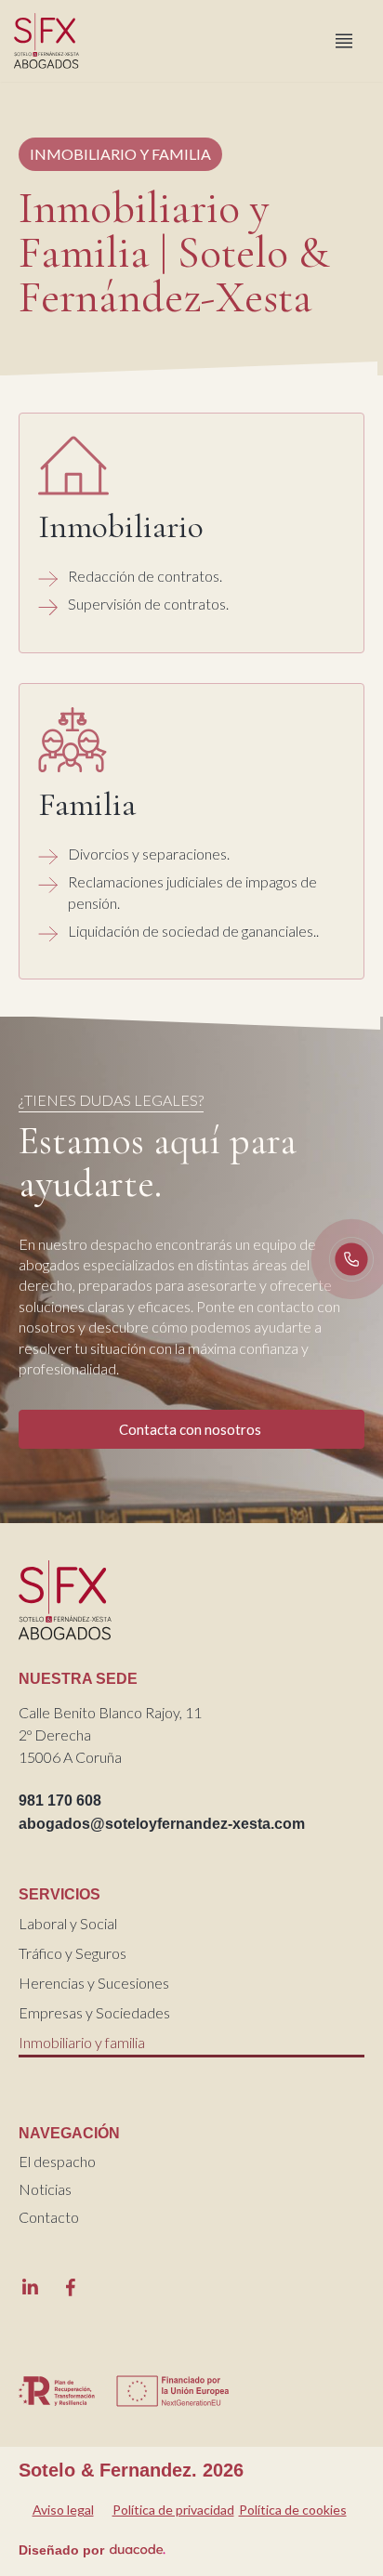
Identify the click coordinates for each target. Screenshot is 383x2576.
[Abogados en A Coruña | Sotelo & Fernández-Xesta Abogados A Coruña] (51, 41)
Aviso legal (63, 2510)
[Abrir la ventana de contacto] (351, 1259)
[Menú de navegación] (344, 41)
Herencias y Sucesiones (94, 1983)
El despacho (57, 2161)
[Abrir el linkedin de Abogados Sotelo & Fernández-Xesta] (30, 2287)
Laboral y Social (68, 1923)
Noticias (45, 2189)
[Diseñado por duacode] (138, 2547)
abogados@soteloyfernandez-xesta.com (162, 1824)
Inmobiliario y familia (82, 2042)
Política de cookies (293, 2510)
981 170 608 (60, 1801)
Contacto (49, 2217)
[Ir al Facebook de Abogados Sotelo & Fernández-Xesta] (71, 2287)
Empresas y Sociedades (94, 2012)
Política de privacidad (173, 2510)
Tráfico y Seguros (73, 1953)
